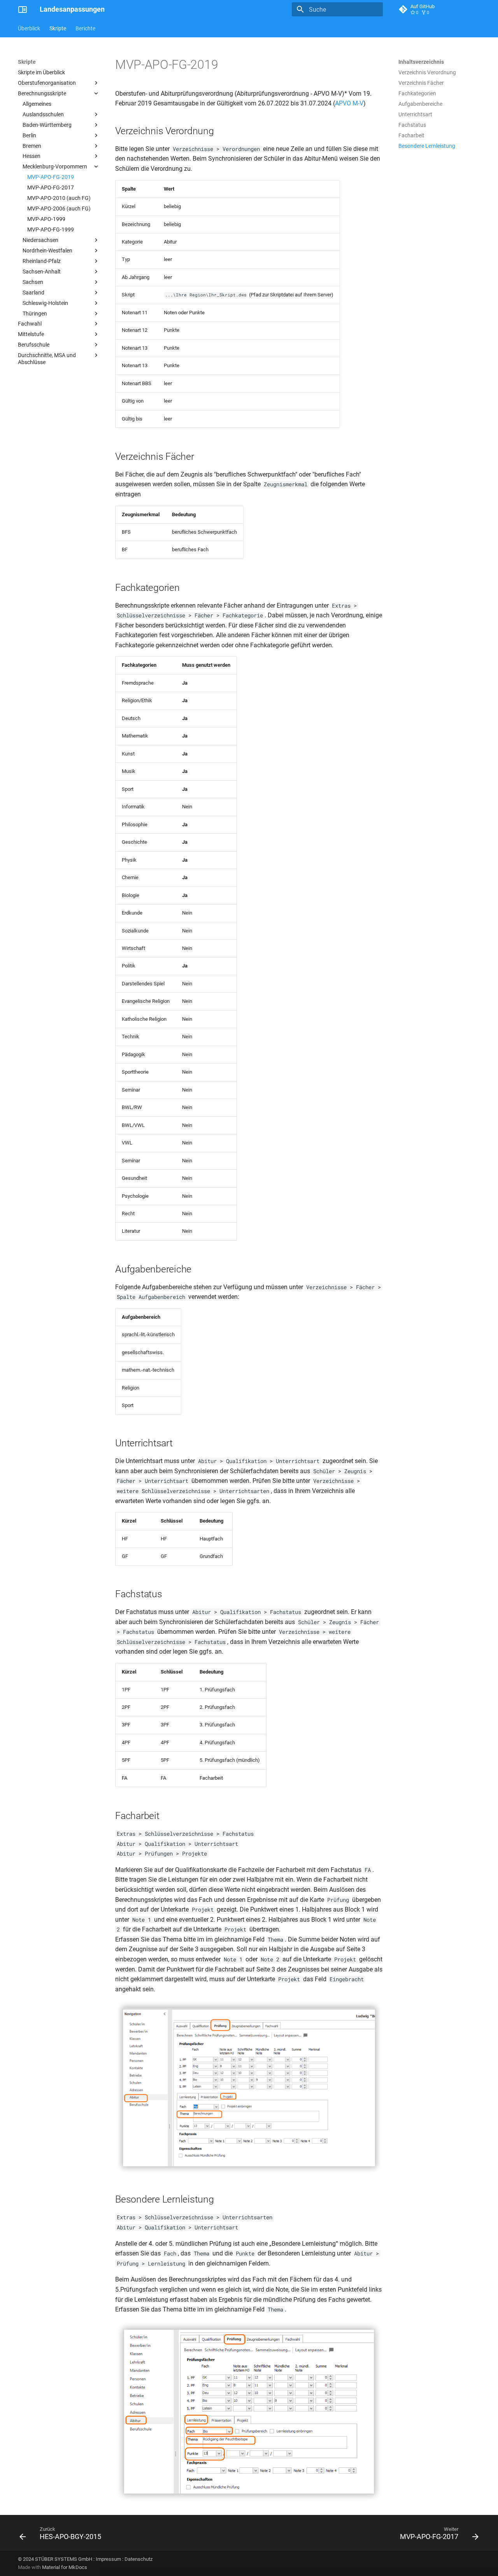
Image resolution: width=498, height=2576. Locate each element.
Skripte (58, 28)
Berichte (85, 28)
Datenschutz (139, 2559)
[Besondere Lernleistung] (249, 2500)
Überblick (29, 28)
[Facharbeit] (249, 2172)
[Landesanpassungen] (23, 9)
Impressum (108, 2559)
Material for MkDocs (65, 2567)
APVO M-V (349, 103)
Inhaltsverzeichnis (421, 62)
